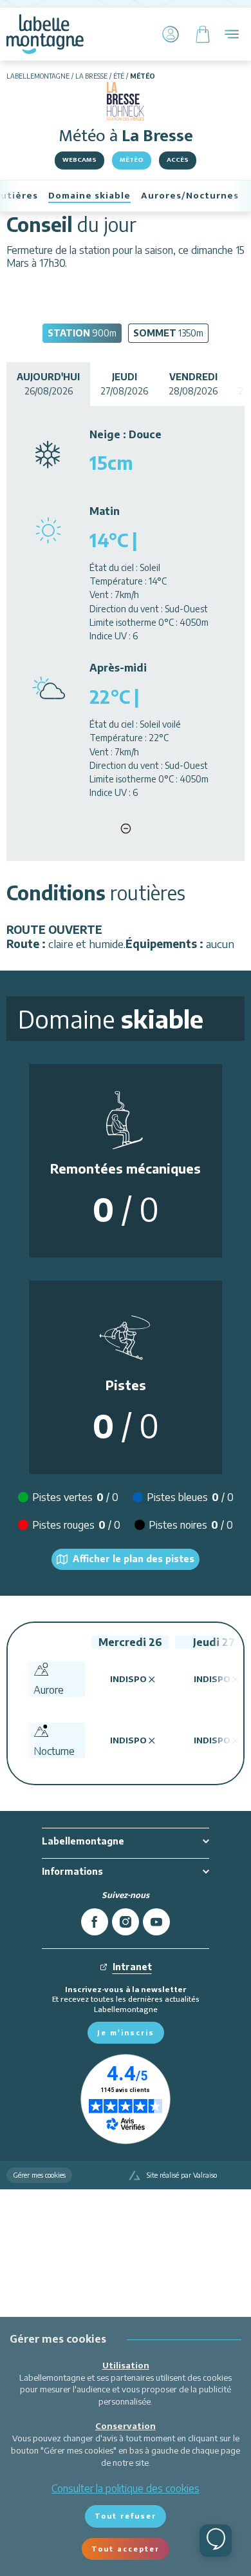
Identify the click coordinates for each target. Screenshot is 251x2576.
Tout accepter (126, 2549)
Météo (132, 160)
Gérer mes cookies (39, 2175)
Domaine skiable (89, 196)
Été (119, 76)
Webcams (79, 160)
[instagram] (126, 1922)
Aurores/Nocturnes (190, 196)
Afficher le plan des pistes (134, 1559)
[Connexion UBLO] (13, 2567)
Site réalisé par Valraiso (182, 2175)
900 (82, 333)
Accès (178, 160)
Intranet (132, 1967)
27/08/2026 (124, 384)
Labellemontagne (38, 76)
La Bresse (91, 76)
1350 (168, 333)
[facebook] (95, 1922)
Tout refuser (126, 2516)
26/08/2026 (48, 384)
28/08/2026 (193, 384)
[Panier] (203, 34)
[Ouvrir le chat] (216, 2541)
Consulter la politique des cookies (126, 2488)
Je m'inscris (126, 2032)
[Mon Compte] (171, 34)
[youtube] (156, 1922)
